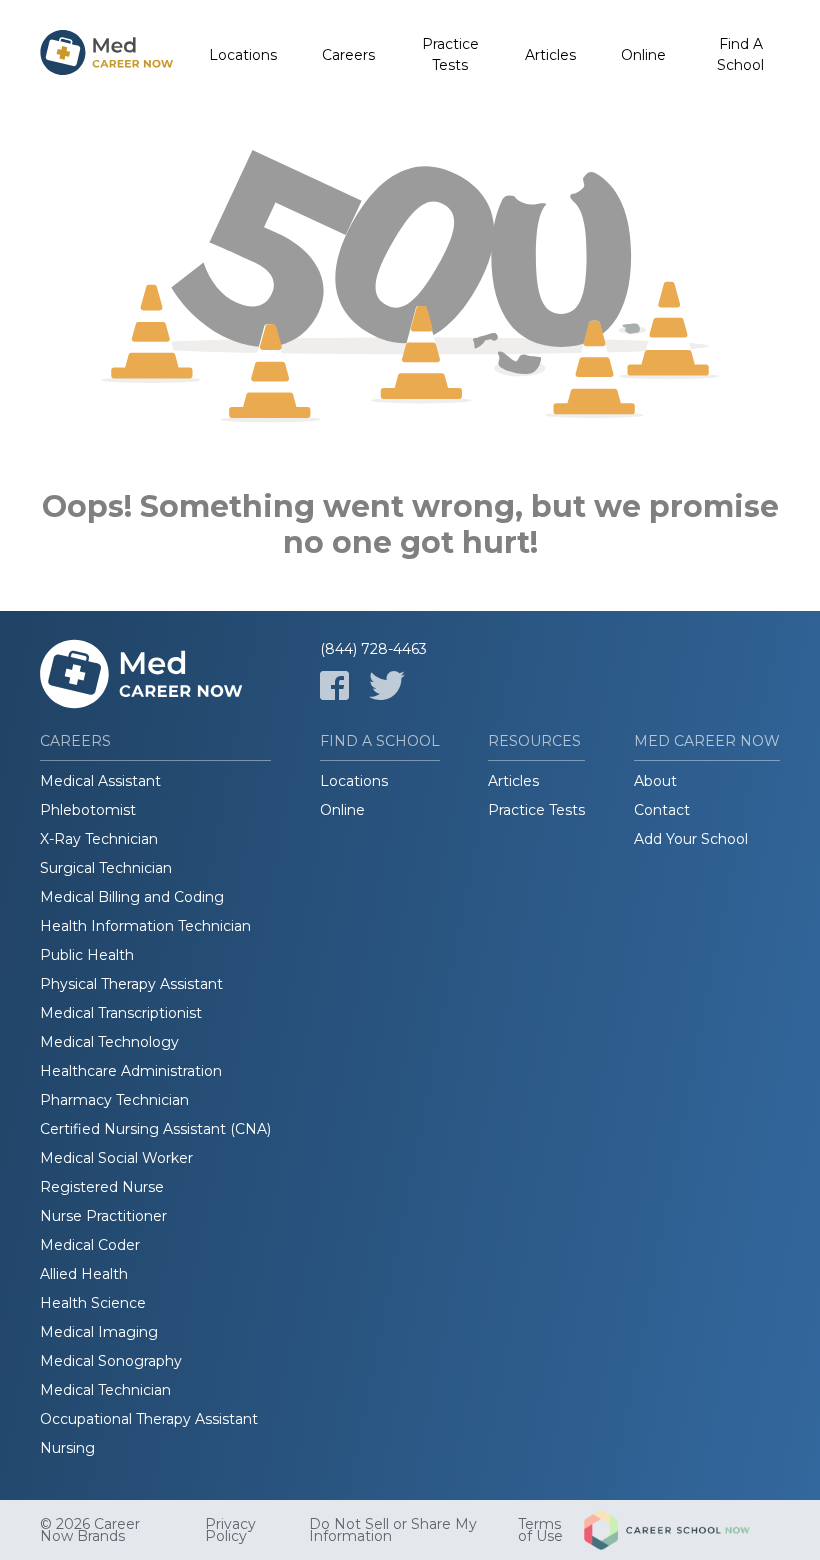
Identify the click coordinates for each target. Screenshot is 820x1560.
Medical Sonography (111, 1361)
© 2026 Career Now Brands (90, 1530)
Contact (662, 810)
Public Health (87, 955)
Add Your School (691, 839)
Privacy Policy (230, 1530)
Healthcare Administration (131, 1071)
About (655, 781)
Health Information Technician (145, 926)
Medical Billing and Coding (132, 897)
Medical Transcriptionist (121, 1013)
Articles (550, 55)
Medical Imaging (99, 1332)
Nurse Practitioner (103, 1216)
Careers (348, 55)
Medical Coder (90, 1245)
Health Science (93, 1303)
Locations (243, 55)
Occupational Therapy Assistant (149, 1419)
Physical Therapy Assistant (131, 984)
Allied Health (84, 1274)
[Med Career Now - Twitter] (387, 685)
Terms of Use (540, 1530)
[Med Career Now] (107, 55)
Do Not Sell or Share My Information (393, 1530)
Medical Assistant (100, 781)
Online (643, 55)
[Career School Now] (682, 1530)
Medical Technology (109, 1042)
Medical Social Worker (116, 1158)
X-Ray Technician (99, 839)
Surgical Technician (106, 868)
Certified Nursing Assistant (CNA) (155, 1129)
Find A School (740, 54)
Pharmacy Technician (114, 1100)
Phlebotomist (88, 810)
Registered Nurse (102, 1187)
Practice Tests (450, 54)
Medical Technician (105, 1390)
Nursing (67, 1448)
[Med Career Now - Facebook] (334, 685)
